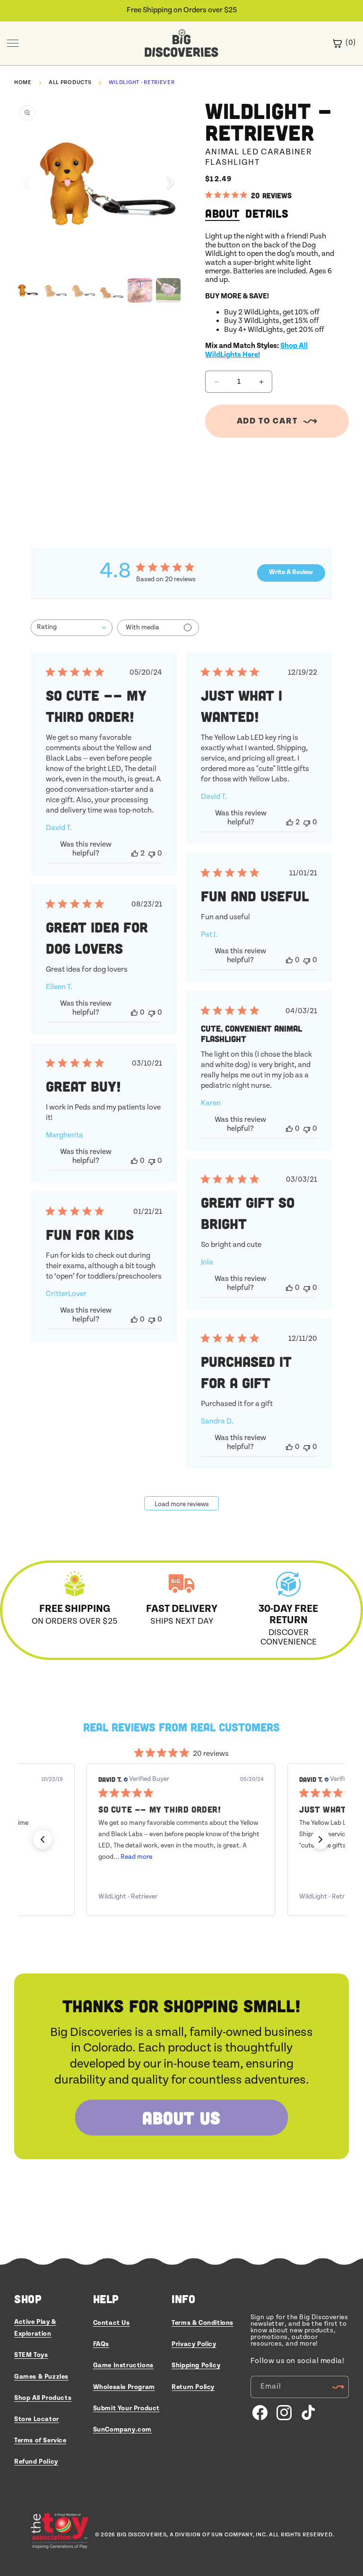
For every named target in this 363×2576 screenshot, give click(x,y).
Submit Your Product (126, 2408)
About (222, 213)
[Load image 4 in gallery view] (112, 290)
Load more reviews (182, 1504)
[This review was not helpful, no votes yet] (152, 853)
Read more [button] (136, 1857)
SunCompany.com (122, 2430)
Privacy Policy (194, 2344)
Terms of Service (40, 2440)
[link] (181, 1897)
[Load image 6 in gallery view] (168, 290)
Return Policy (193, 2387)
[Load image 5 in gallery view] (140, 290)
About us (181, 2117)
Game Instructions (123, 2365)
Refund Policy (36, 2462)
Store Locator (37, 2419)
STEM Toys (31, 2355)
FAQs (101, 2344)
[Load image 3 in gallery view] (83, 290)
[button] (170, 183)
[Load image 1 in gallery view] (26, 290)
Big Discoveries (142, 2535)
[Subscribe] (338, 2387)
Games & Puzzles (41, 2377)
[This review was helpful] (135, 853)
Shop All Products (43, 2398)
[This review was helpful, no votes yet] (289, 960)
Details (267, 213)
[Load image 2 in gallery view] (55, 290)
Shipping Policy (196, 2365)
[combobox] (72, 628)
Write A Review (291, 572)
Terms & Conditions (203, 2323)
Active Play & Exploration (35, 2328)
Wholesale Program (124, 2387)
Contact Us (112, 2323)
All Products (70, 82)
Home (23, 82)
